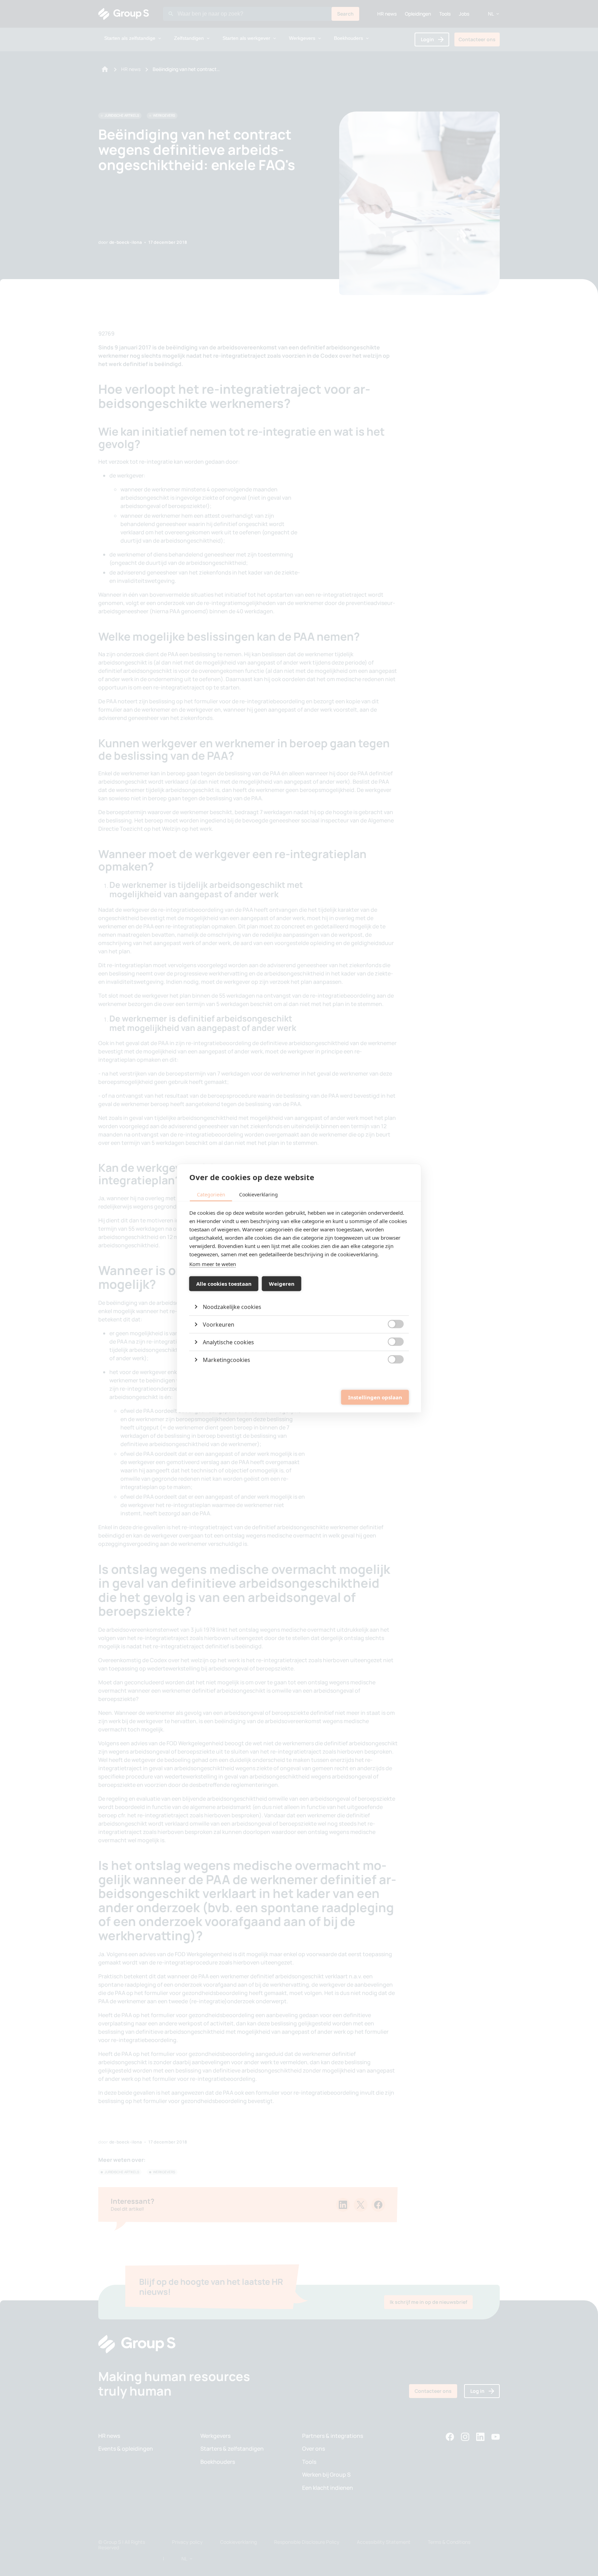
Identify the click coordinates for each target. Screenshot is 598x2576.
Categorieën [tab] (211, 1194)
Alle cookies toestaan (224, 1284)
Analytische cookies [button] (228, 1342)
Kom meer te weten (213, 1264)
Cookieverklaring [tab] (259, 1194)
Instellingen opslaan (375, 1397)
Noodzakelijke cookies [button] (232, 1307)
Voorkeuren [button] (219, 1324)
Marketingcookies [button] (226, 1360)
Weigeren (282, 1284)
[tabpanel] (299, 1288)
